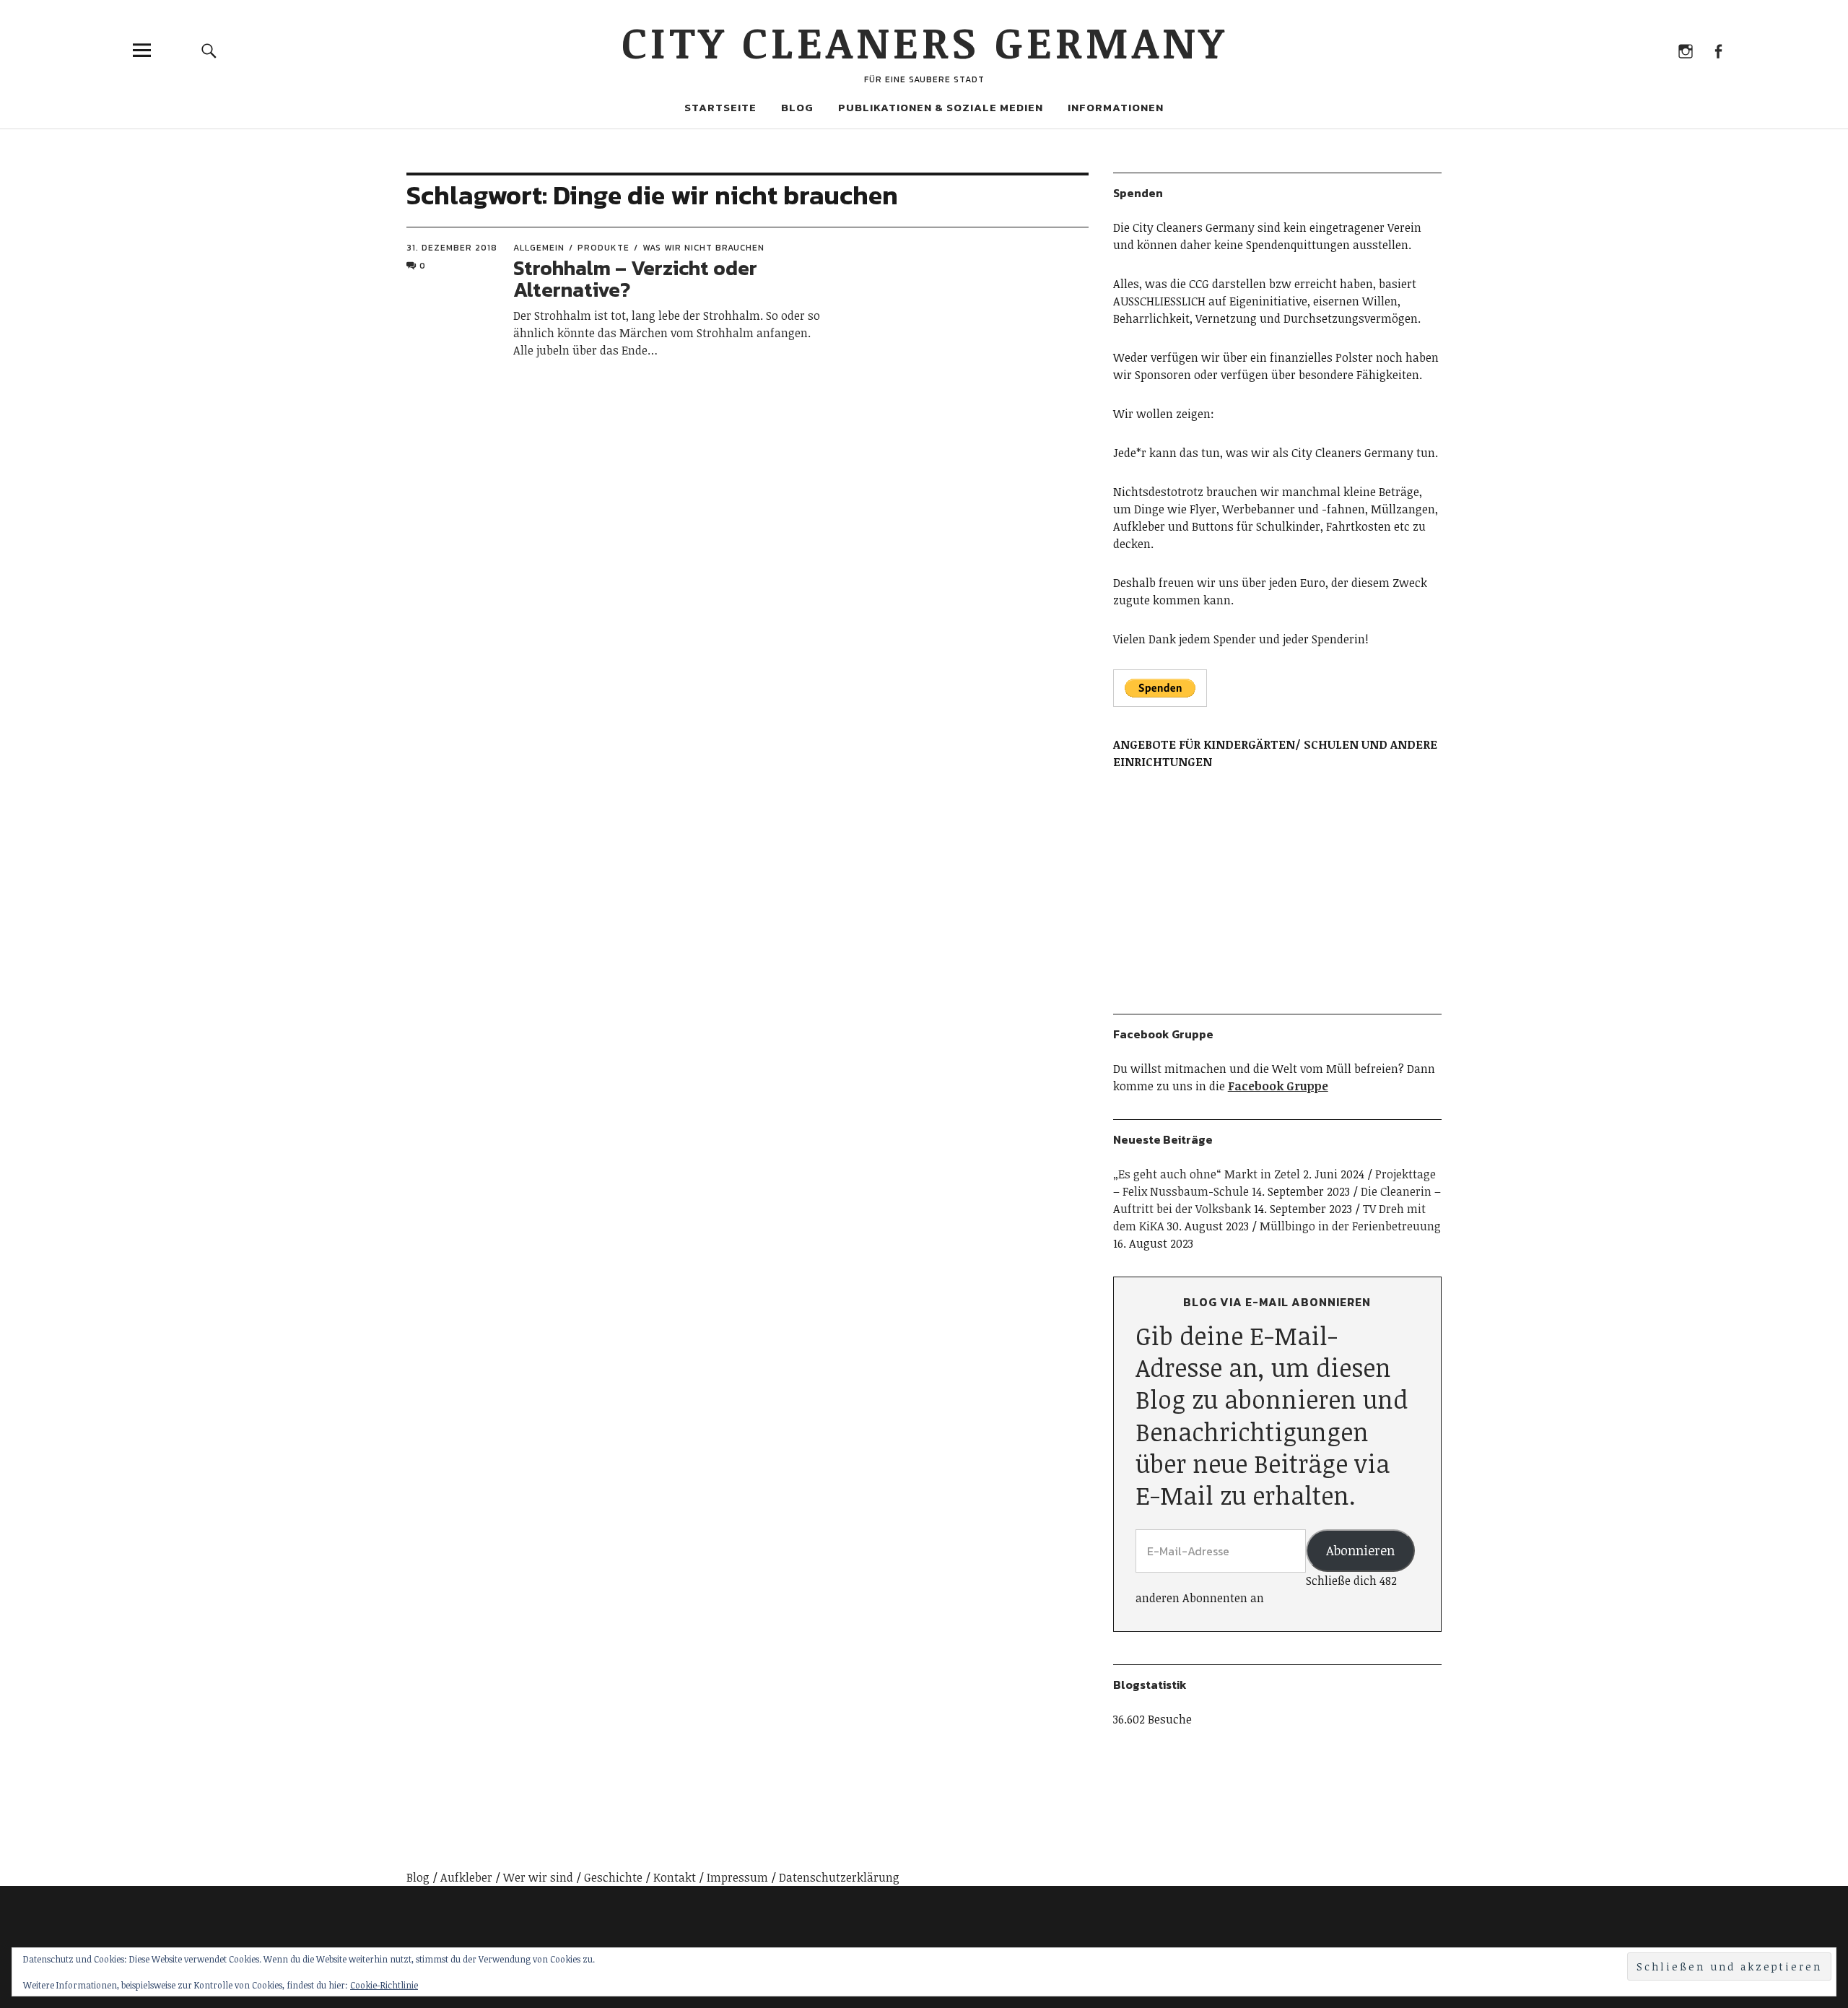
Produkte (603, 248)
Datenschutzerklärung (839, 1877)
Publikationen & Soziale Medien (941, 107)
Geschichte (613, 1877)
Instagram (1685, 50)
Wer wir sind (538, 1877)
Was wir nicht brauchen (703, 248)
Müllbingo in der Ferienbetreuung (1350, 1226)
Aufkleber (466, 1877)
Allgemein (539, 248)
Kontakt (675, 1877)
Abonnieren (1360, 1550)
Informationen (1116, 107)
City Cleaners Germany (924, 41)
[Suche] (209, 50)
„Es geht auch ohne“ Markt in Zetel (1207, 1174)
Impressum (737, 1877)
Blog (797, 107)
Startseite (720, 107)
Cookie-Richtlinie (384, 1985)
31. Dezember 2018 (452, 248)
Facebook (1718, 50)
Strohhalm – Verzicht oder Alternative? (635, 279)
